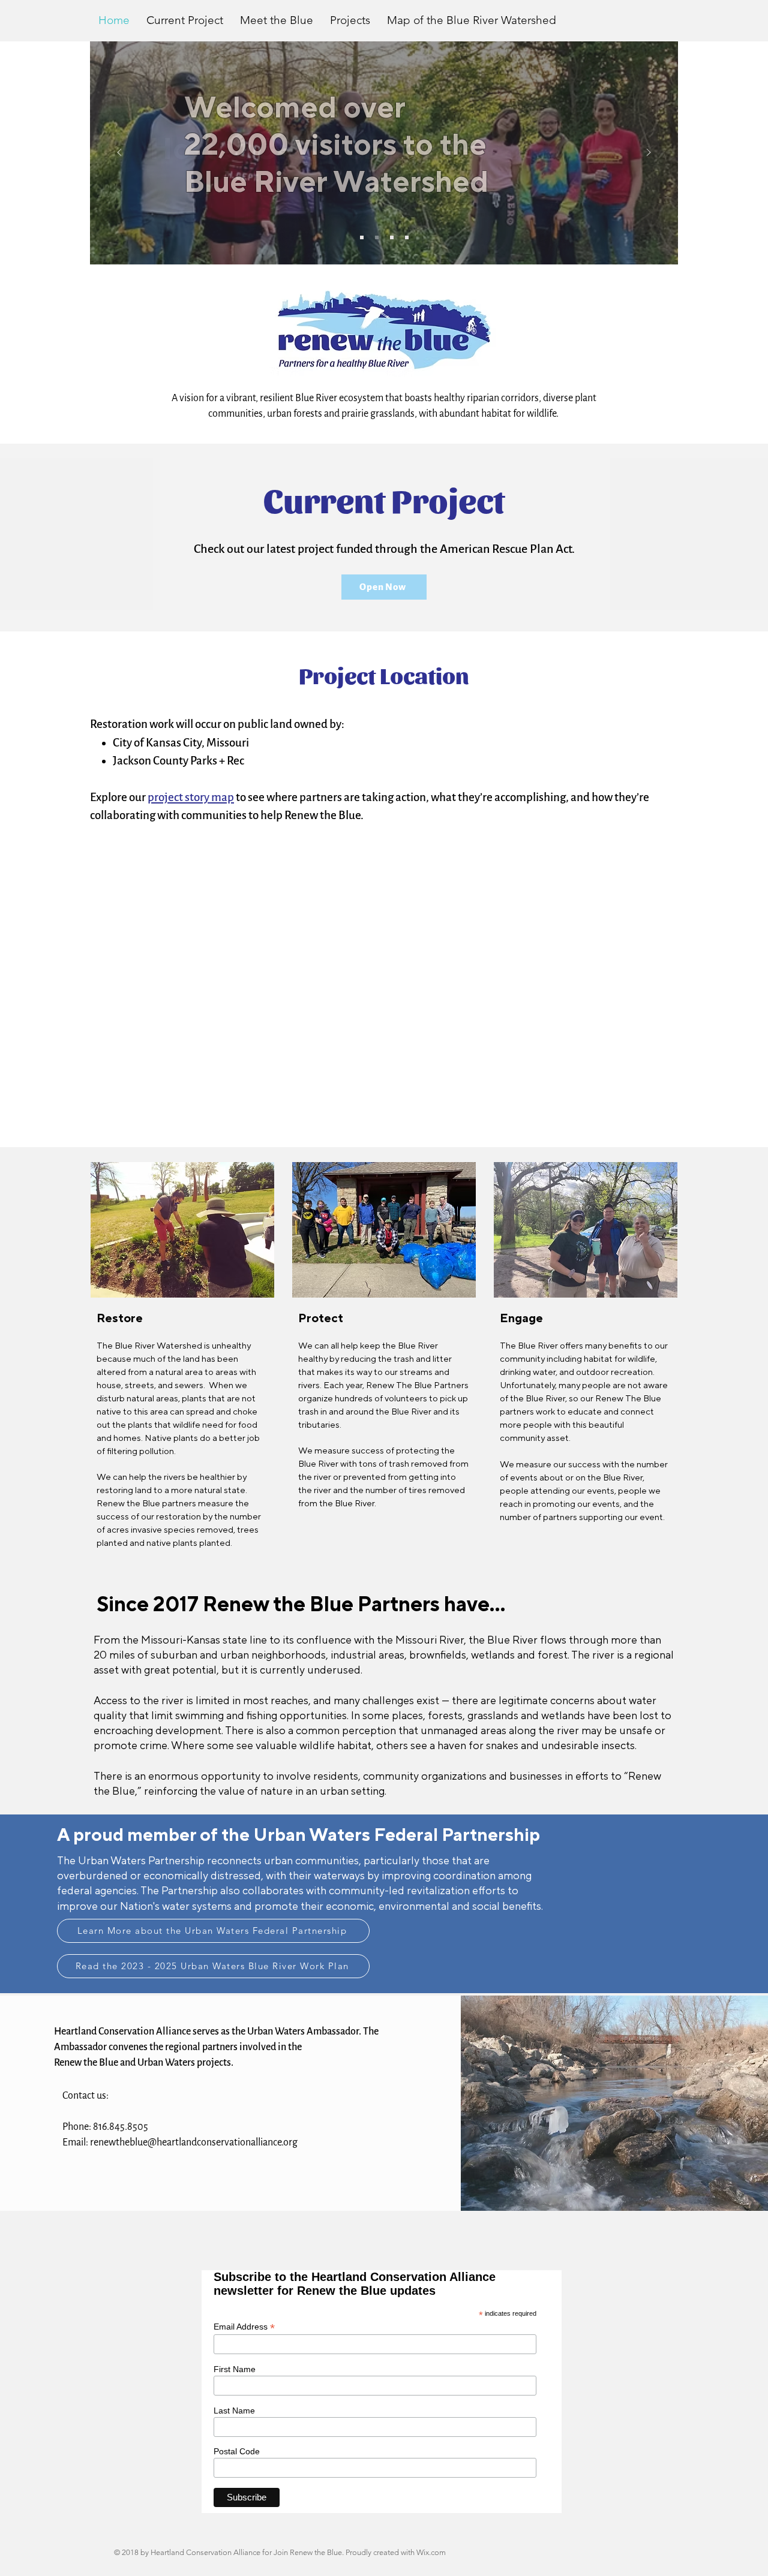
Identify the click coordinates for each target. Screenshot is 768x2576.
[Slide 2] (377, 237)
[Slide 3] (392, 237)
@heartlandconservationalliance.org (223, 2142)
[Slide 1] (362, 237)
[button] (350, 20)
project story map (191, 797)
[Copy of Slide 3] (407, 237)
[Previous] (119, 153)
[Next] (649, 153)
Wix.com (431, 2552)
